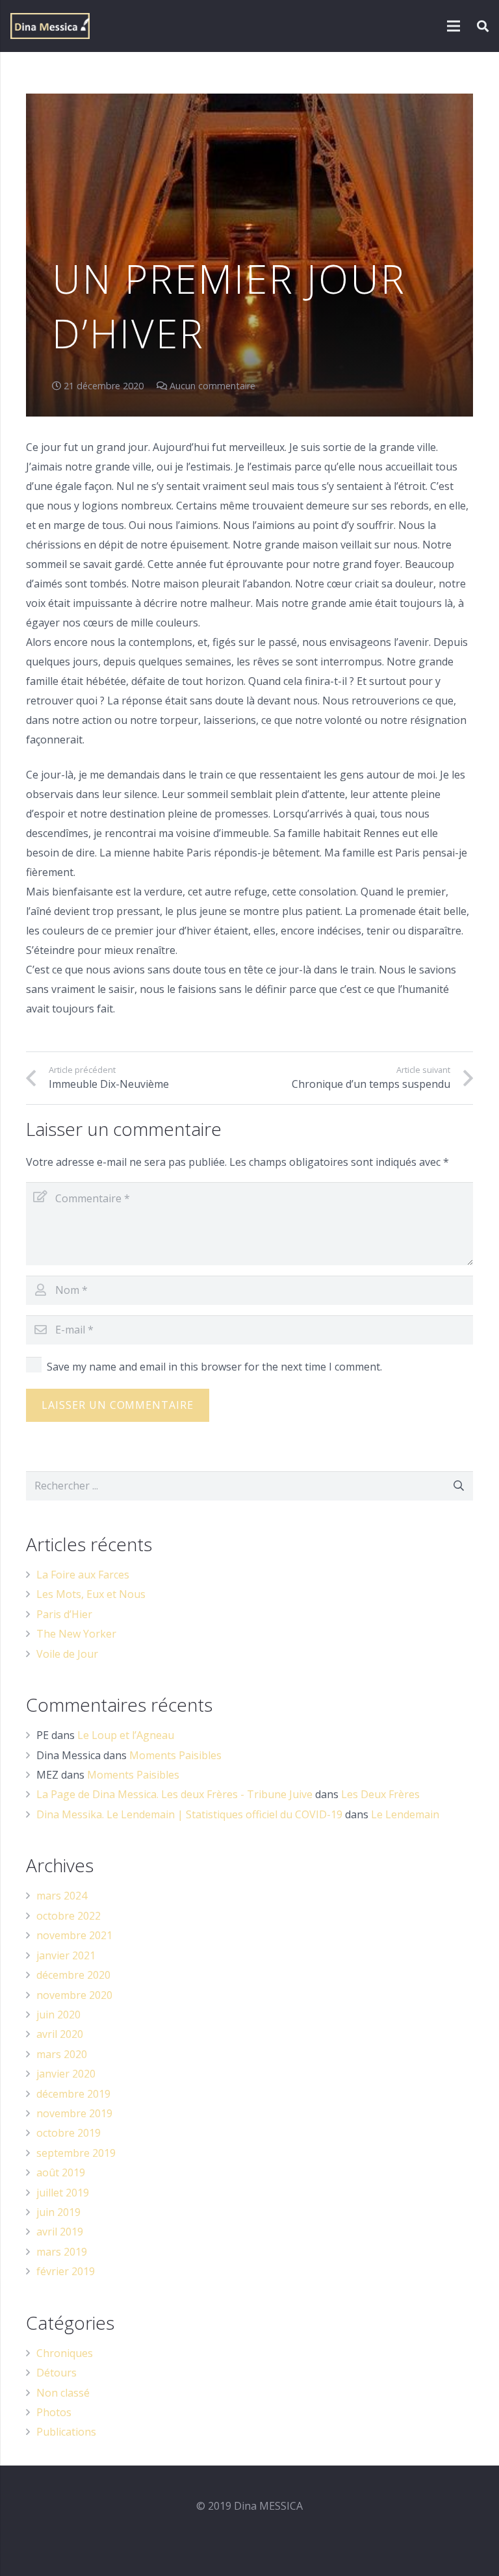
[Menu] (454, 26)
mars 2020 (62, 2054)
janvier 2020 (66, 2074)
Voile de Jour (67, 1654)
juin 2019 (58, 2212)
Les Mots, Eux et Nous (91, 1594)
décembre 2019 (73, 2094)
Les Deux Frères (380, 1794)
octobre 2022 (69, 1916)
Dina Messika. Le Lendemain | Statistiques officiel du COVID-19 (189, 1814)
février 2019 (66, 2271)
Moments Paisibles (175, 1755)
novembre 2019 (74, 2113)
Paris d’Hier (64, 1614)
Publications (66, 2432)
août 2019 (61, 2172)
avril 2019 (60, 2232)
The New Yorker (76, 1634)
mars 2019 (62, 2252)
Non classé (63, 2393)
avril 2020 (60, 2034)
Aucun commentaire (212, 386)
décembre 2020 (73, 1975)
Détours (57, 2373)
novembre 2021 (74, 1935)
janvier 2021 (66, 1955)
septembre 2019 (76, 2153)
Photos (54, 2412)
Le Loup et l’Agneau (126, 1735)
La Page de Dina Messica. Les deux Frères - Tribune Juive (174, 1794)
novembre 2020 (74, 1995)
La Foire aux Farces (83, 1575)
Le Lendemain (405, 1814)
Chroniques (65, 2353)
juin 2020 (58, 2015)
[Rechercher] (483, 26)
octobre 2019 (69, 2133)
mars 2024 (62, 1896)
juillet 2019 (63, 2193)
